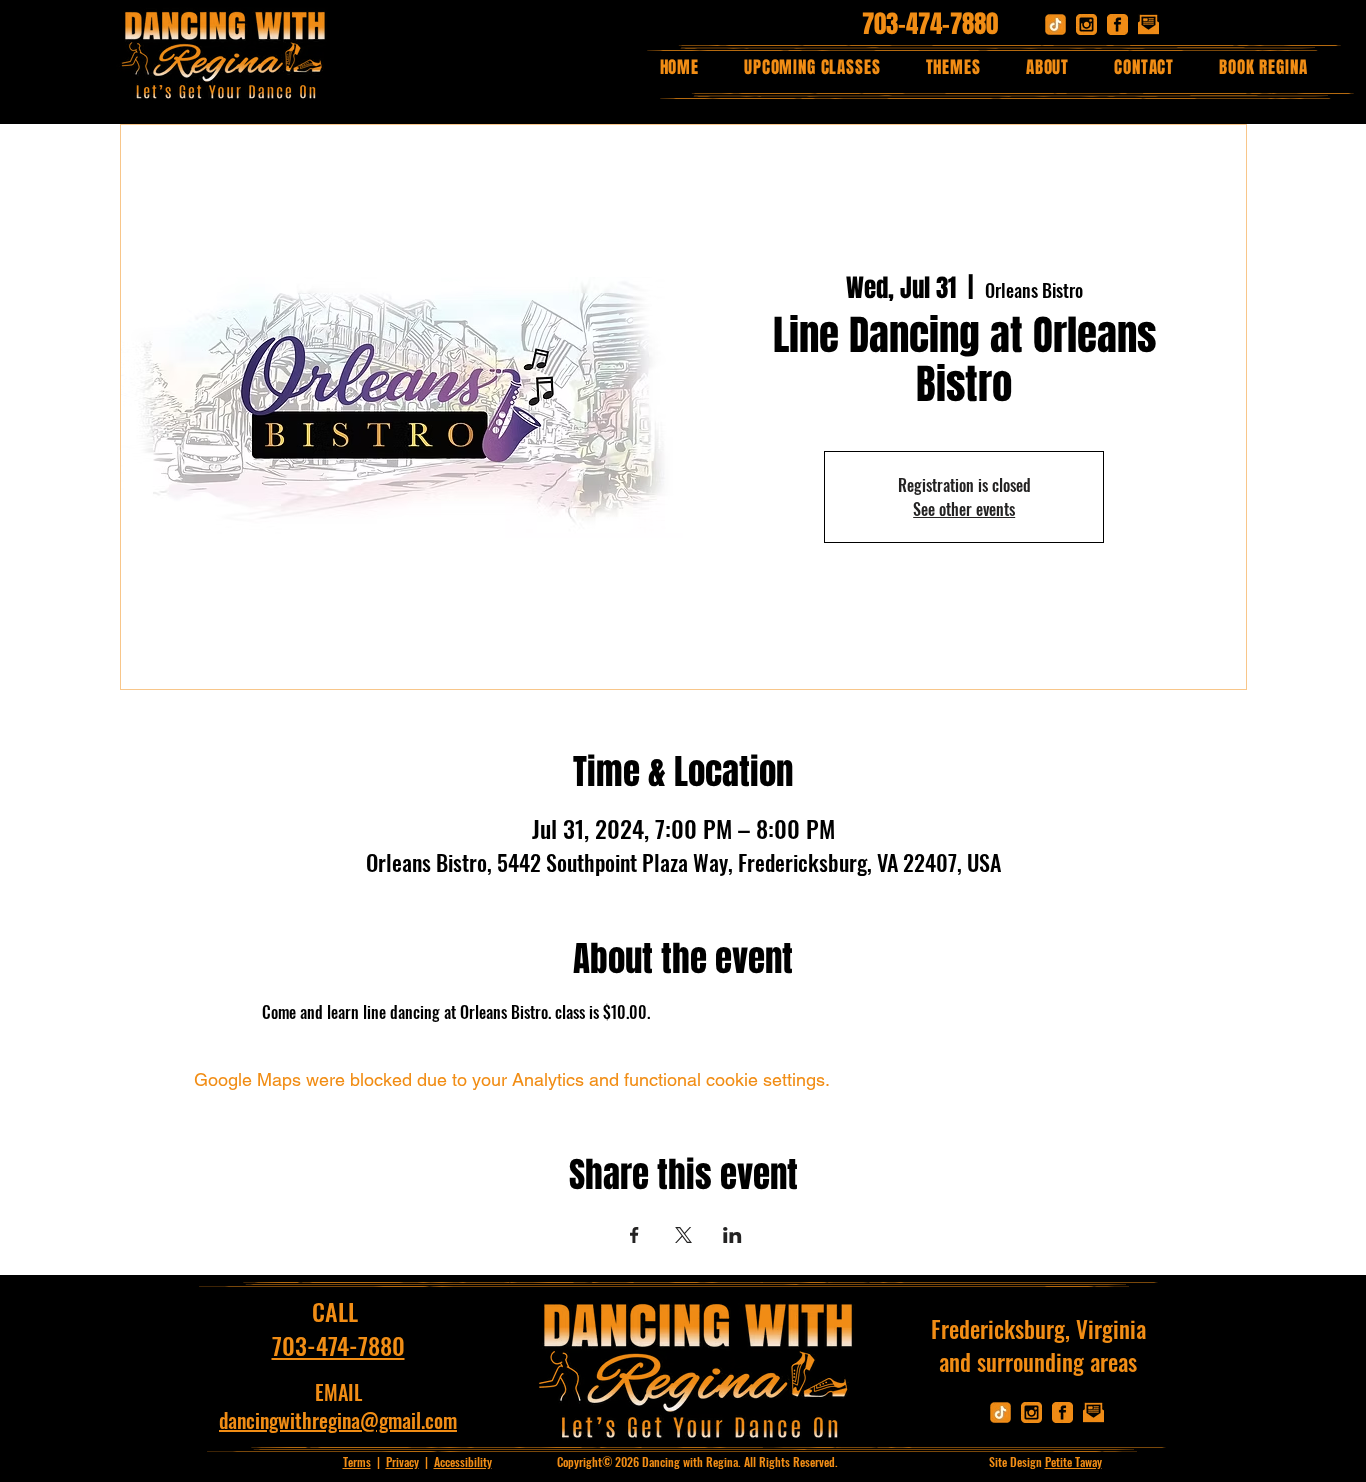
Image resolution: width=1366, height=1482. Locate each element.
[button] (953, 67)
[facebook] (1117, 24)
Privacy (402, 1461)
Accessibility (463, 1461)
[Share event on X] (683, 1235)
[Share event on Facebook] (634, 1235)
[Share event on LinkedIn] (732, 1235)
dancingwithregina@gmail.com (338, 1420)
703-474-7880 (930, 24)
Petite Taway (1073, 1461)
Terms (357, 1461)
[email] (1148, 24)
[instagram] (1086, 24)
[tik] (1055, 24)
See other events (964, 509)
